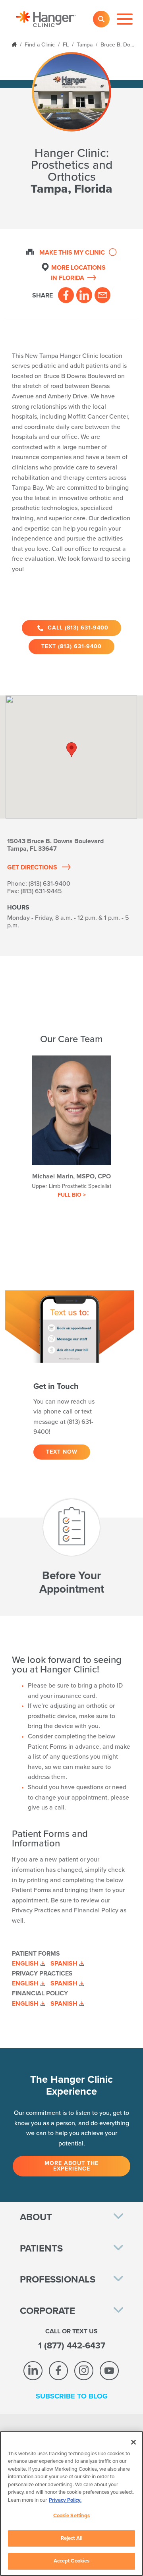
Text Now (62, 1452)
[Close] (133, 2442)
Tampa (85, 45)
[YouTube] (109, 2371)
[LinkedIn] (84, 295)
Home (15, 44)
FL (66, 45)
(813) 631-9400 (49, 884)
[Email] (102, 295)
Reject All (71, 2538)
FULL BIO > (72, 1195)
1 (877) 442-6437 (72, 2346)
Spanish (64, 1964)
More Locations (78, 273)
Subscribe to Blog (72, 2396)
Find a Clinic (40, 45)
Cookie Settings (72, 2516)
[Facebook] (66, 295)
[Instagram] (84, 2371)
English (25, 1964)
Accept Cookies (72, 2561)
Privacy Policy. (65, 2500)
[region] (71, 2504)
